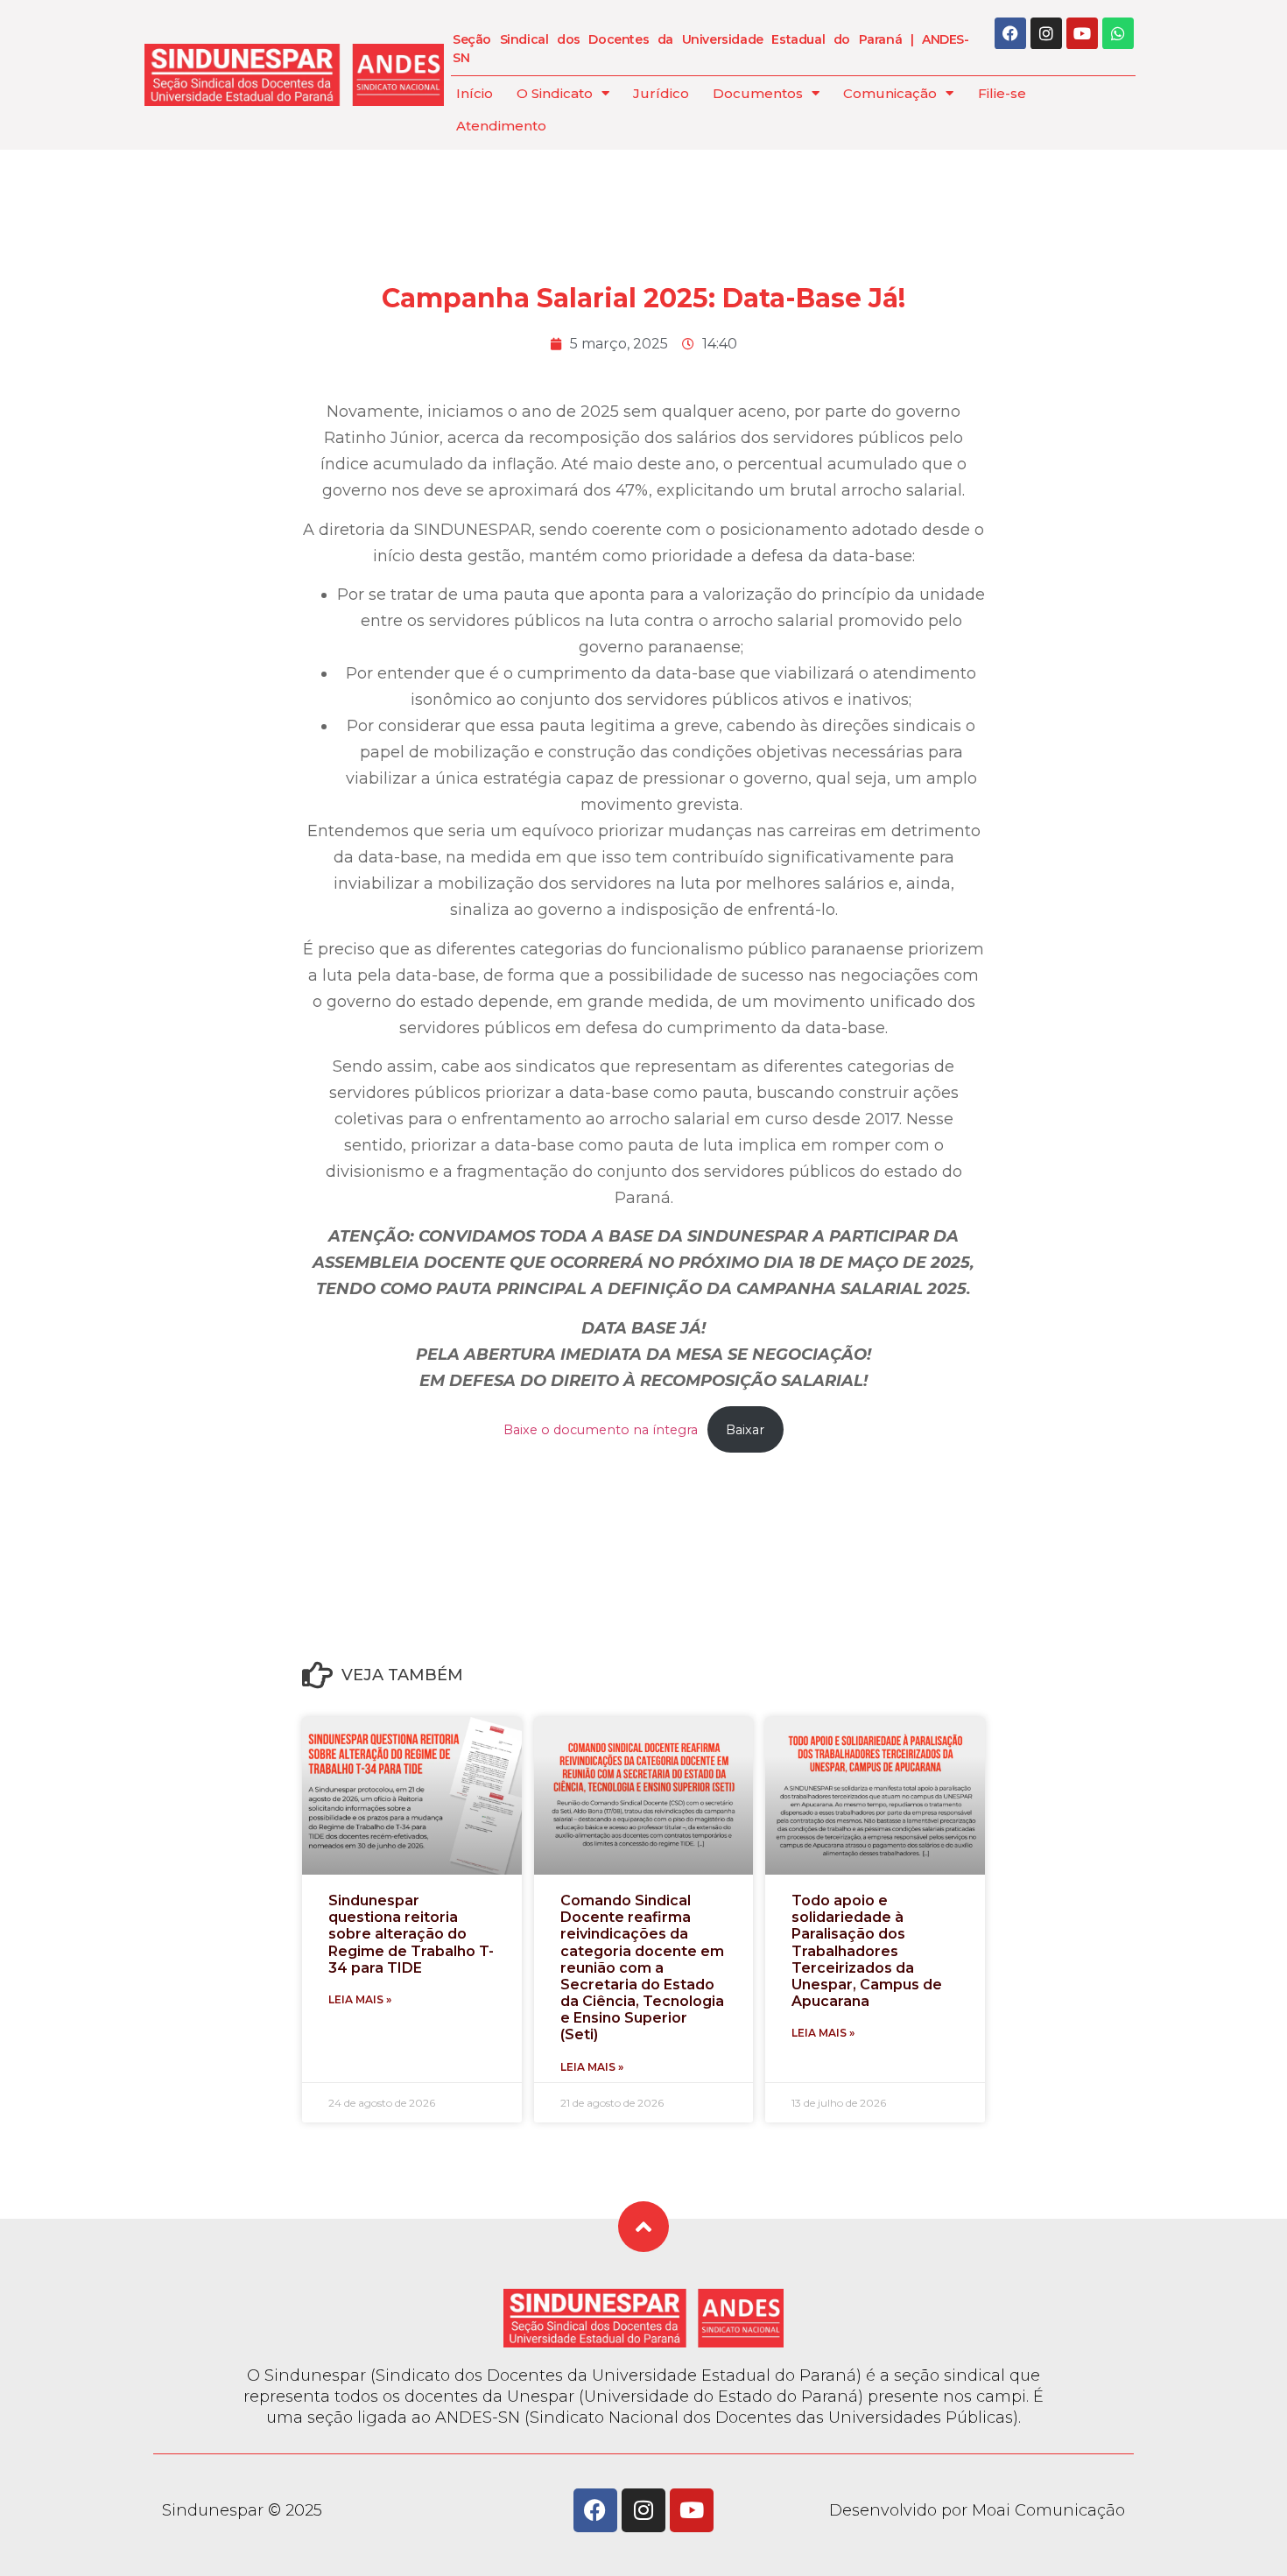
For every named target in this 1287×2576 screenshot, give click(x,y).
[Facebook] (1010, 33)
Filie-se (1002, 93)
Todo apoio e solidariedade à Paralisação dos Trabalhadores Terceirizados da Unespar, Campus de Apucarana (867, 1951)
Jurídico (661, 93)
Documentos (758, 93)
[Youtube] (1082, 33)
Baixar (745, 1430)
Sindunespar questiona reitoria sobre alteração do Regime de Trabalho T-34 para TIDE (411, 1934)
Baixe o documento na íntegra (601, 1430)
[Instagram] (1046, 33)
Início (475, 93)
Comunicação (890, 93)
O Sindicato (555, 93)
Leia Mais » (360, 1999)
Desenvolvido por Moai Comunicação (977, 2510)
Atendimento (501, 126)
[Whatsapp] (1118, 33)
